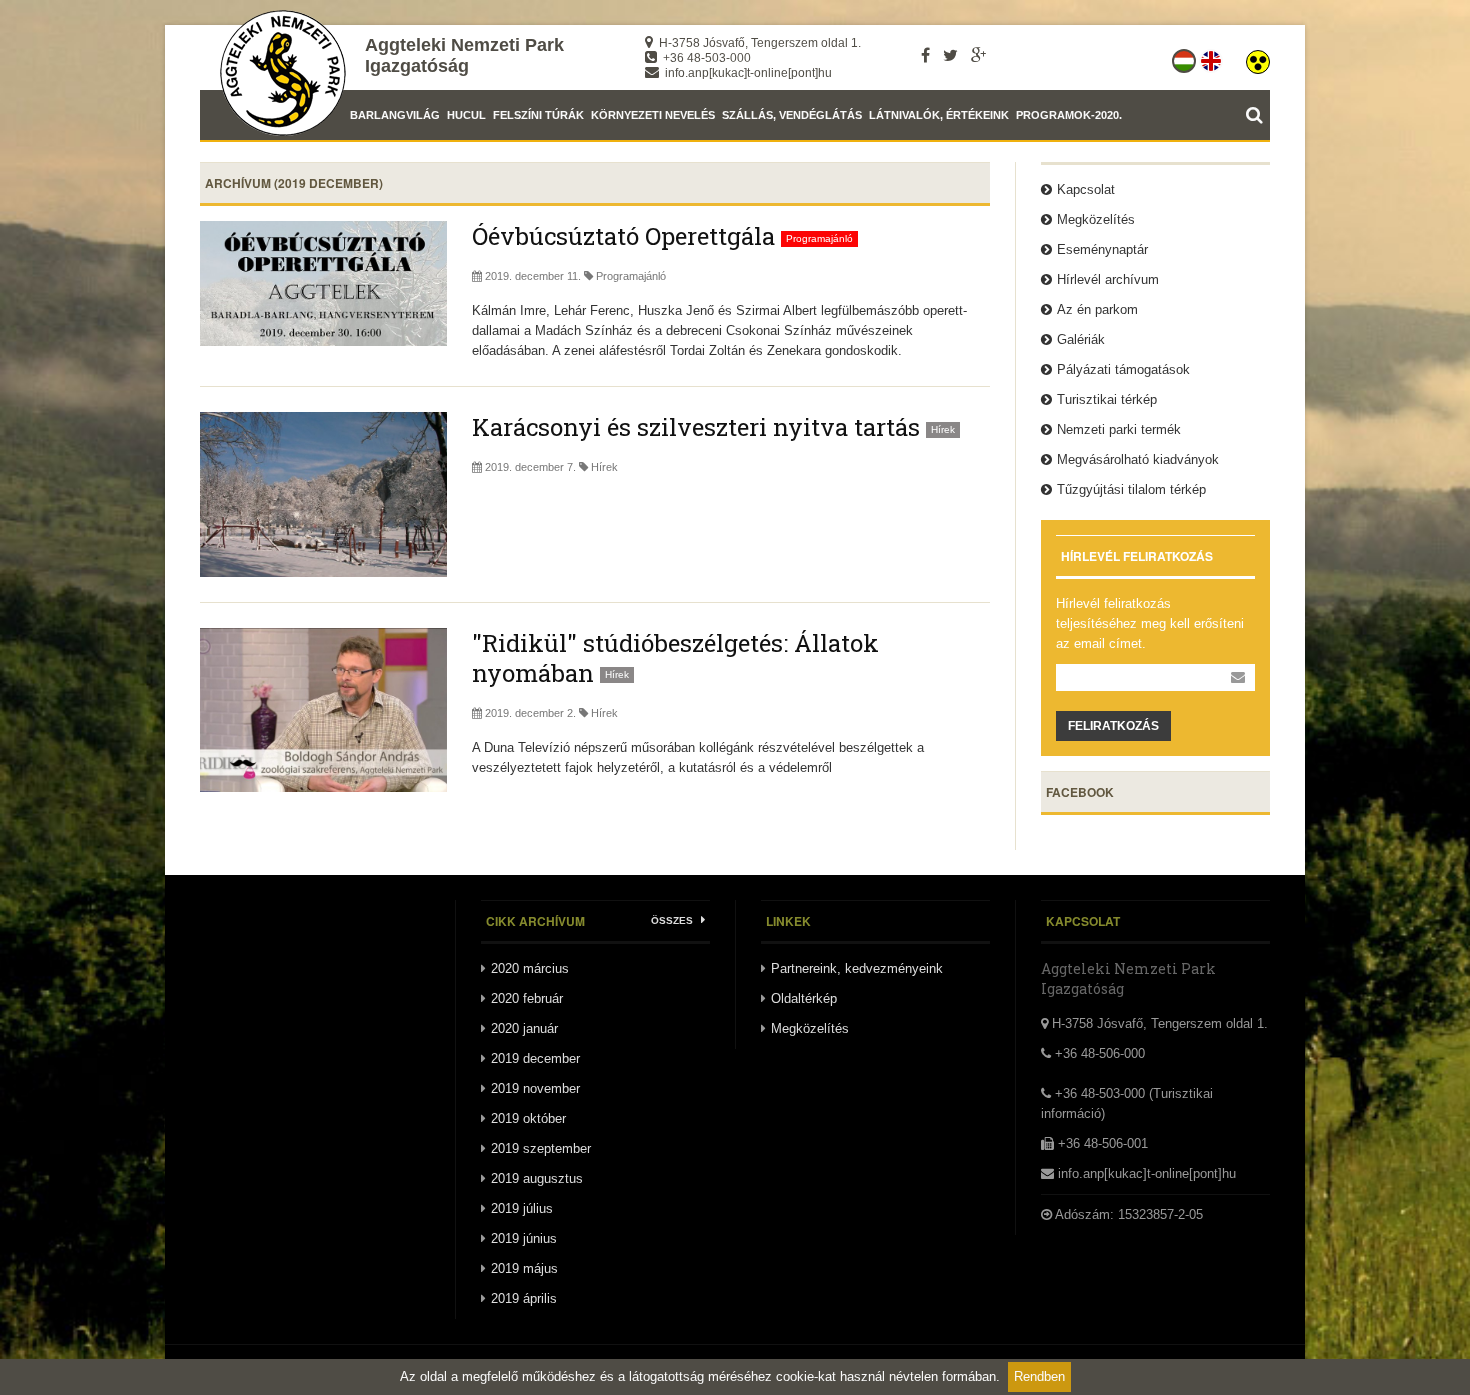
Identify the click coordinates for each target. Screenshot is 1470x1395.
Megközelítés (1096, 219)
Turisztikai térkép (1107, 399)
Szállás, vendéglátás (792, 115)
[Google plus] (978, 55)
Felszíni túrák (538, 115)
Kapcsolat (1086, 189)
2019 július (522, 1208)
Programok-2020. (1069, 115)
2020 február (527, 998)
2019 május (524, 1268)
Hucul (466, 115)
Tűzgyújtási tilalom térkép (1131, 489)
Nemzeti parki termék (1119, 429)
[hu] (1185, 57)
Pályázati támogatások (1123, 369)
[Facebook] (925, 55)
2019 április (524, 1298)
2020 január (524, 1028)
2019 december (535, 1058)
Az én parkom (1097, 309)
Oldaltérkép (804, 998)
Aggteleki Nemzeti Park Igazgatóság (464, 55)
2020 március (530, 968)
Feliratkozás (1113, 726)
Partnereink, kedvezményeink (857, 968)
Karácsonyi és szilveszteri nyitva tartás (696, 427)
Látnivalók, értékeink (939, 115)
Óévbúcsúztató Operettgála (623, 236)
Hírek (604, 467)
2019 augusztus (537, 1178)
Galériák (1081, 339)
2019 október (528, 1118)
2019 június (524, 1238)
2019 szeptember (541, 1148)
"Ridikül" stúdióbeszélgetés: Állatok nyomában (675, 658)
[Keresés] (1258, 115)
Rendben (1039, 1376)
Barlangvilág (395, 115)
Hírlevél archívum (1108, 279)
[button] (1258, 57)
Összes (673, 920)
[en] (1212, 57)
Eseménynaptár (1102, 249)
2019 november (535, 1088)
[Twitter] (950, 55)
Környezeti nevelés (653, 115)
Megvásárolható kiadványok (1138, 459)
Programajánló (631, 276)
